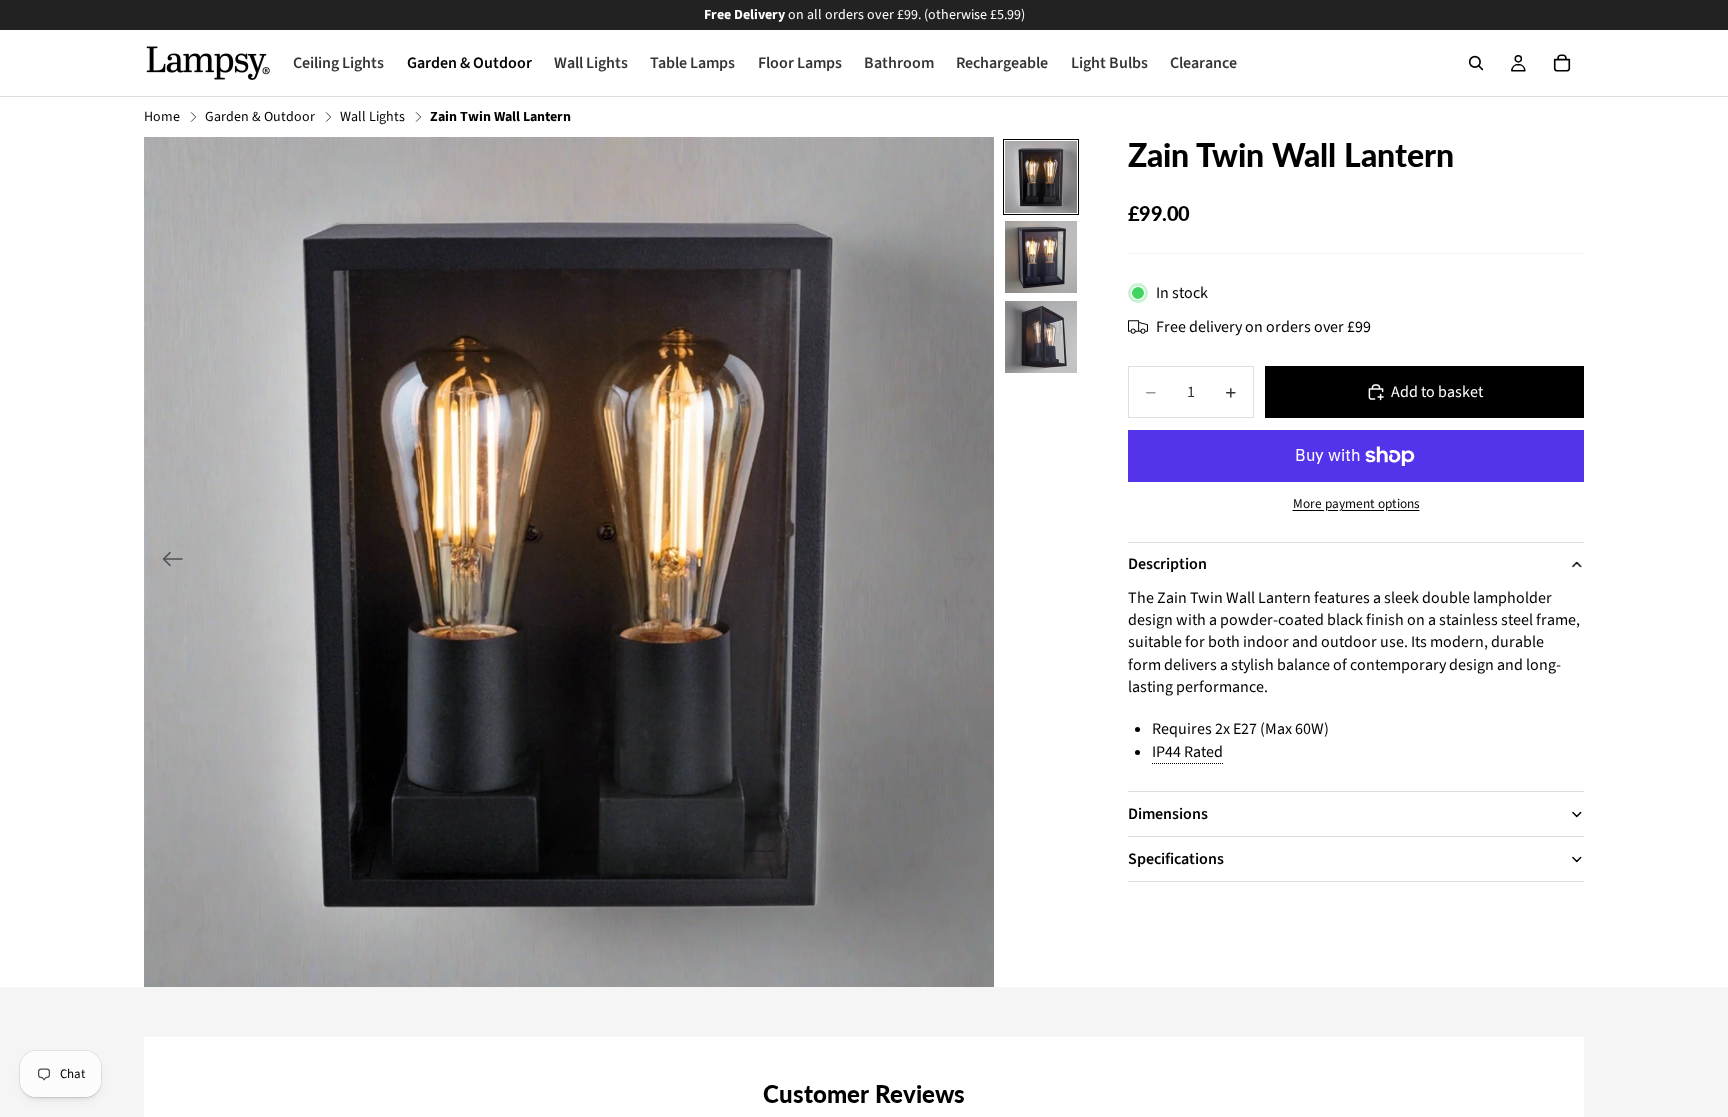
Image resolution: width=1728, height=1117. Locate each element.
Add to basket (1437, 392)
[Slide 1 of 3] (1041, 177)
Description (1167, 564)
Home (162, 117)
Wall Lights (372, 117)
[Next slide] (971, 562)
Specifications (1176, 859)
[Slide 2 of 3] (1041, 257)
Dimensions (1168, 814)
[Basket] (1562, 63)
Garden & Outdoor (260, 117)
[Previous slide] (166, 562)
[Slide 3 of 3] (1041, 337)
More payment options (1356, 504)
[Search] (1476, 63)
